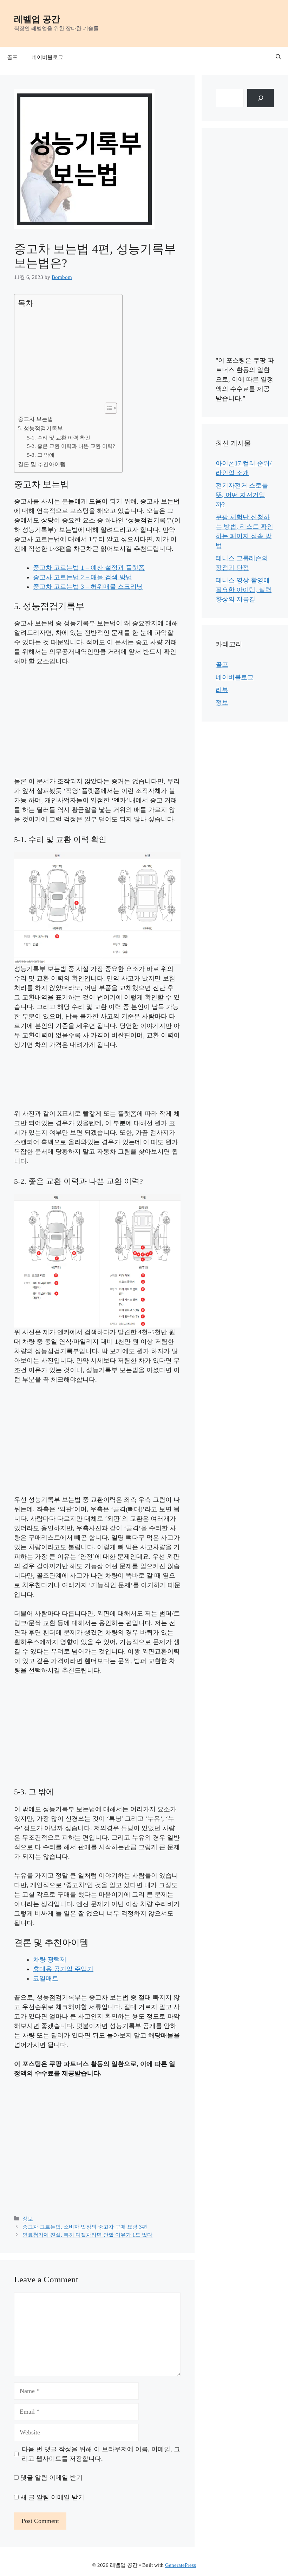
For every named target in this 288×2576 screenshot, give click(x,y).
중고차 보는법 (35, 419)
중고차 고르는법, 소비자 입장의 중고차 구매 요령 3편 (85, 2227)
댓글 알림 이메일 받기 (51, 2478)
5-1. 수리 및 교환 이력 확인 (59, 438)
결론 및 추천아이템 (42, 464)
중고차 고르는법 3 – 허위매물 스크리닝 (88, 587)
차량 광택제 (50, 1959)
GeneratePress (181, 2565)
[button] (278, 57)
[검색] (261, 98)
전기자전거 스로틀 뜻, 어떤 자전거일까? (242, 495)
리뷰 (222, 690)
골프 (12, 57)
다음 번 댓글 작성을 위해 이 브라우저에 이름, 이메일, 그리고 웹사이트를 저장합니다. (101, 2454)
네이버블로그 (47, 57)
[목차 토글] (107, 408)
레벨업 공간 (37, 19)
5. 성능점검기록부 (40, 429)
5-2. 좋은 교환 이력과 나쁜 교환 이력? (71, 446)
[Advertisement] (67, 356)
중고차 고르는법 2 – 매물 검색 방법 (83, 577)
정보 (28, 2219)
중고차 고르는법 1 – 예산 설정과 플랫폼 (89, 568)
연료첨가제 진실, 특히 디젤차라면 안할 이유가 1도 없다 (87, 2235)
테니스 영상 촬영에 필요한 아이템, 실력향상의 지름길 (244, 590)
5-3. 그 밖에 (41, 455)
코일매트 (46, 1978)
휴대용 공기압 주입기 (63, 1969)
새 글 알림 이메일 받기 (52, 2497)
